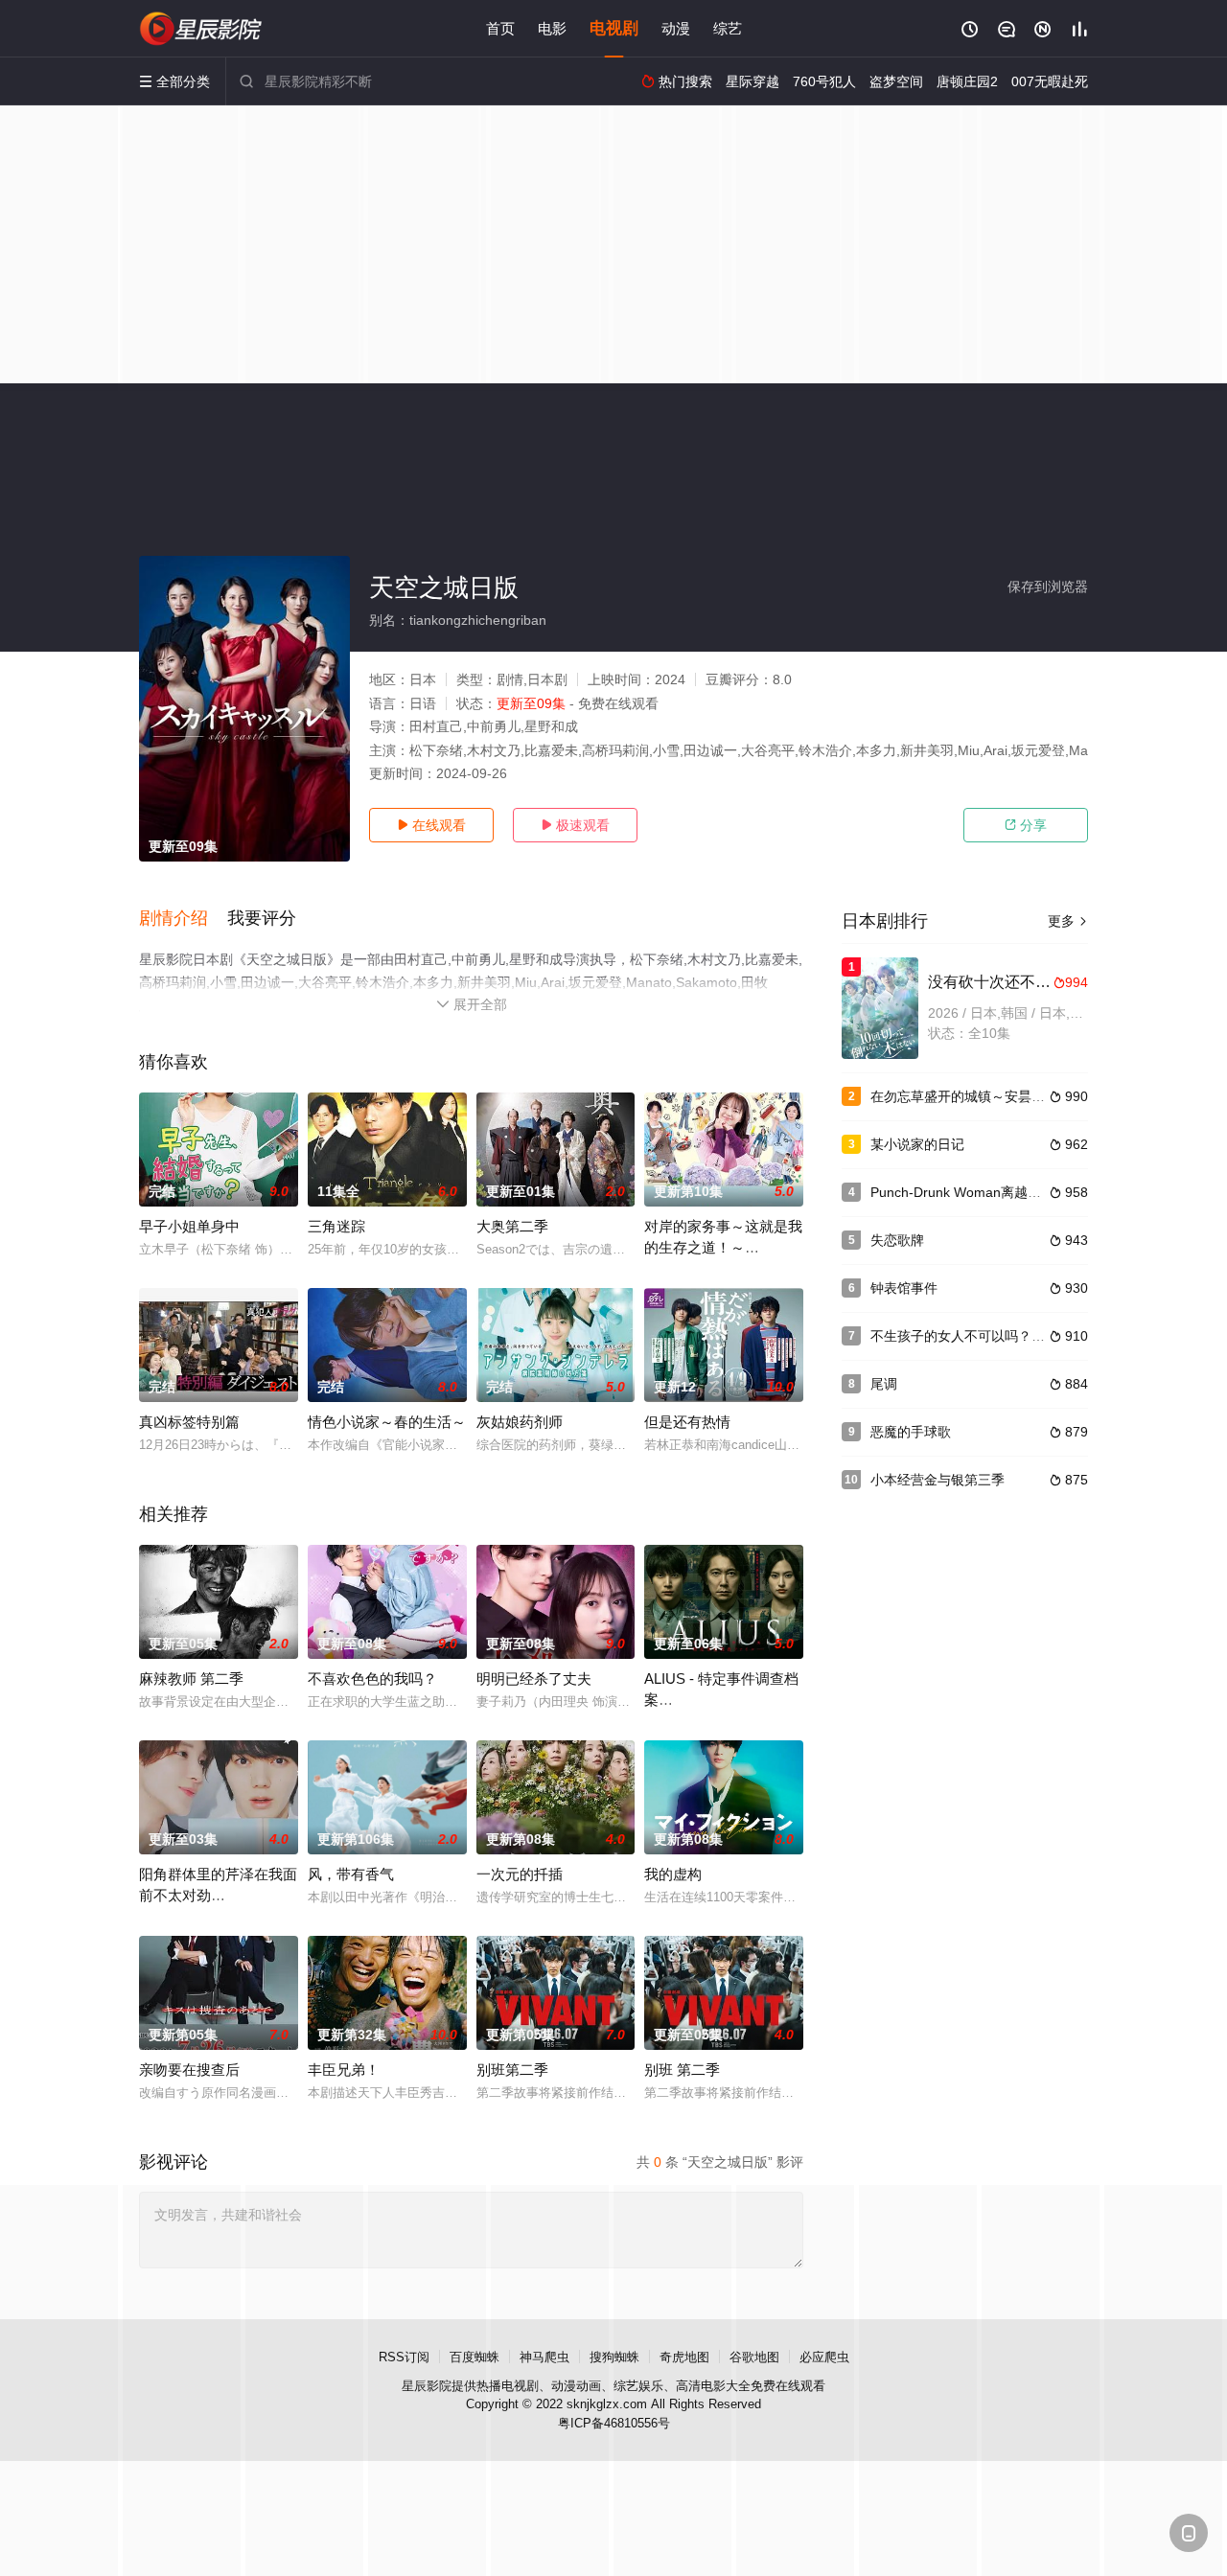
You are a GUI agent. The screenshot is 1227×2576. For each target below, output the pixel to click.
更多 (1068, 921)
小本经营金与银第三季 (938, 1480)
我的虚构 (673, 1874)
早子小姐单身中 (189, 1226)
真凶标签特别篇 (189, 1422)
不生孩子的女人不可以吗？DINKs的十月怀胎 (1004, 1336)
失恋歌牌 (897, 1240)
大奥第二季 (512, 1226)
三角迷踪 (336, 1226)
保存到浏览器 (1048, 586)
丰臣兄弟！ (344, 2070)
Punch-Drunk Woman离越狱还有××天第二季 (1004, 1192)
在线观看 (431, 825)
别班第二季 (512, 2070)
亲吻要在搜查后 (189, 2070)
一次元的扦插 (520, 1874)
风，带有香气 (351, 1874)
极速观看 (575, 825)
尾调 (884, 1384)
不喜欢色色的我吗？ (372, 1679)
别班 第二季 (682, 2070)
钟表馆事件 (904, 1288)
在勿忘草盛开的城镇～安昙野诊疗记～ (984, 1096)
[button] (183, 919)
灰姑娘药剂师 (520, 1422)
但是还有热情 (687, 1422)
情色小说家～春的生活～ (387, 1422)
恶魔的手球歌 (911, 1432)
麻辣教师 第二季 (191, 1679)
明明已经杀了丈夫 (534, 1679)
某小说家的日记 (917, 1144)
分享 (1026, 825)
